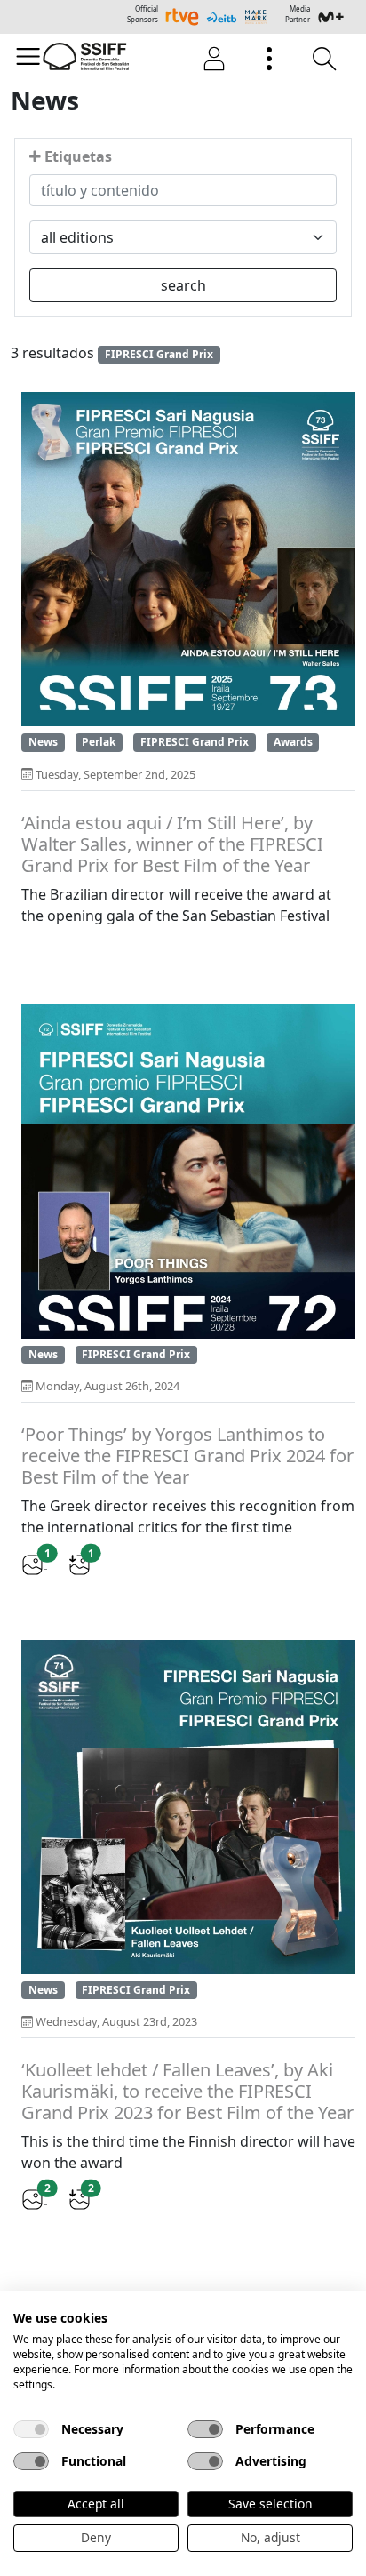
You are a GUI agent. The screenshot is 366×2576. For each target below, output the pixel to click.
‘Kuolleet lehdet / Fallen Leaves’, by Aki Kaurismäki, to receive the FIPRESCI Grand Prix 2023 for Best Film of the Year (187, 2092)
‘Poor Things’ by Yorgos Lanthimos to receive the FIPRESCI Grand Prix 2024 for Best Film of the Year (187, 1456)
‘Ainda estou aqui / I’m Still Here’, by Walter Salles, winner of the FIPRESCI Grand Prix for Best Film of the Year (172, 844)
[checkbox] (31, 2429)
